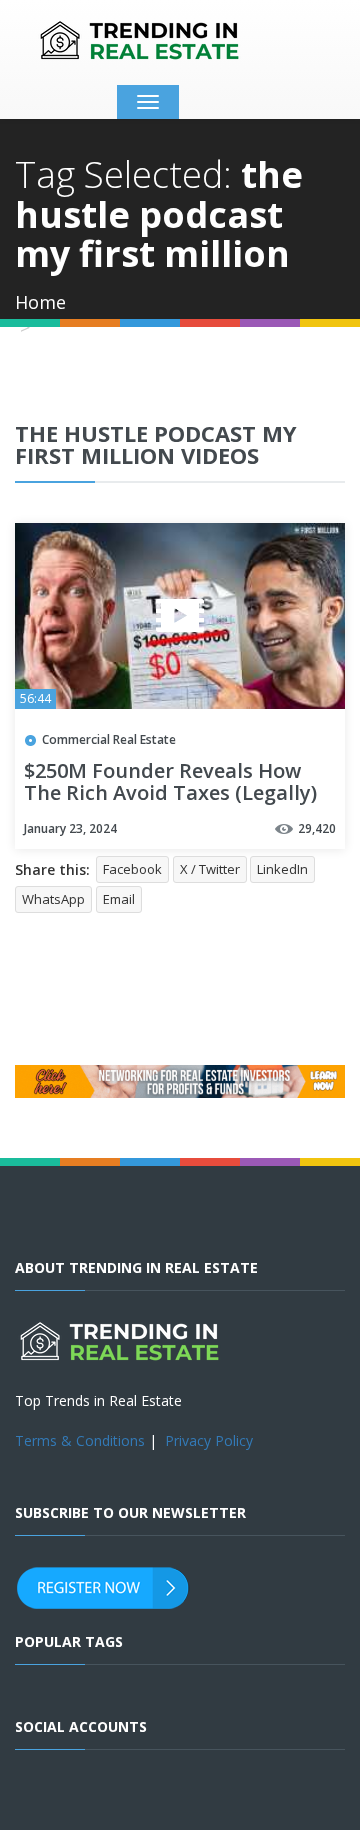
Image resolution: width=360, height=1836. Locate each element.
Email (119, 899)
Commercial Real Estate (109, 739)
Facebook (132, 869)
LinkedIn (282, 869)
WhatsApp (53, 899)
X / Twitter (210, 869)
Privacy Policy (209, 1440)
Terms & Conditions (80, 1440)
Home (40, 302)
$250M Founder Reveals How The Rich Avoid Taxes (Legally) (170, 783)
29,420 (317, 828)
